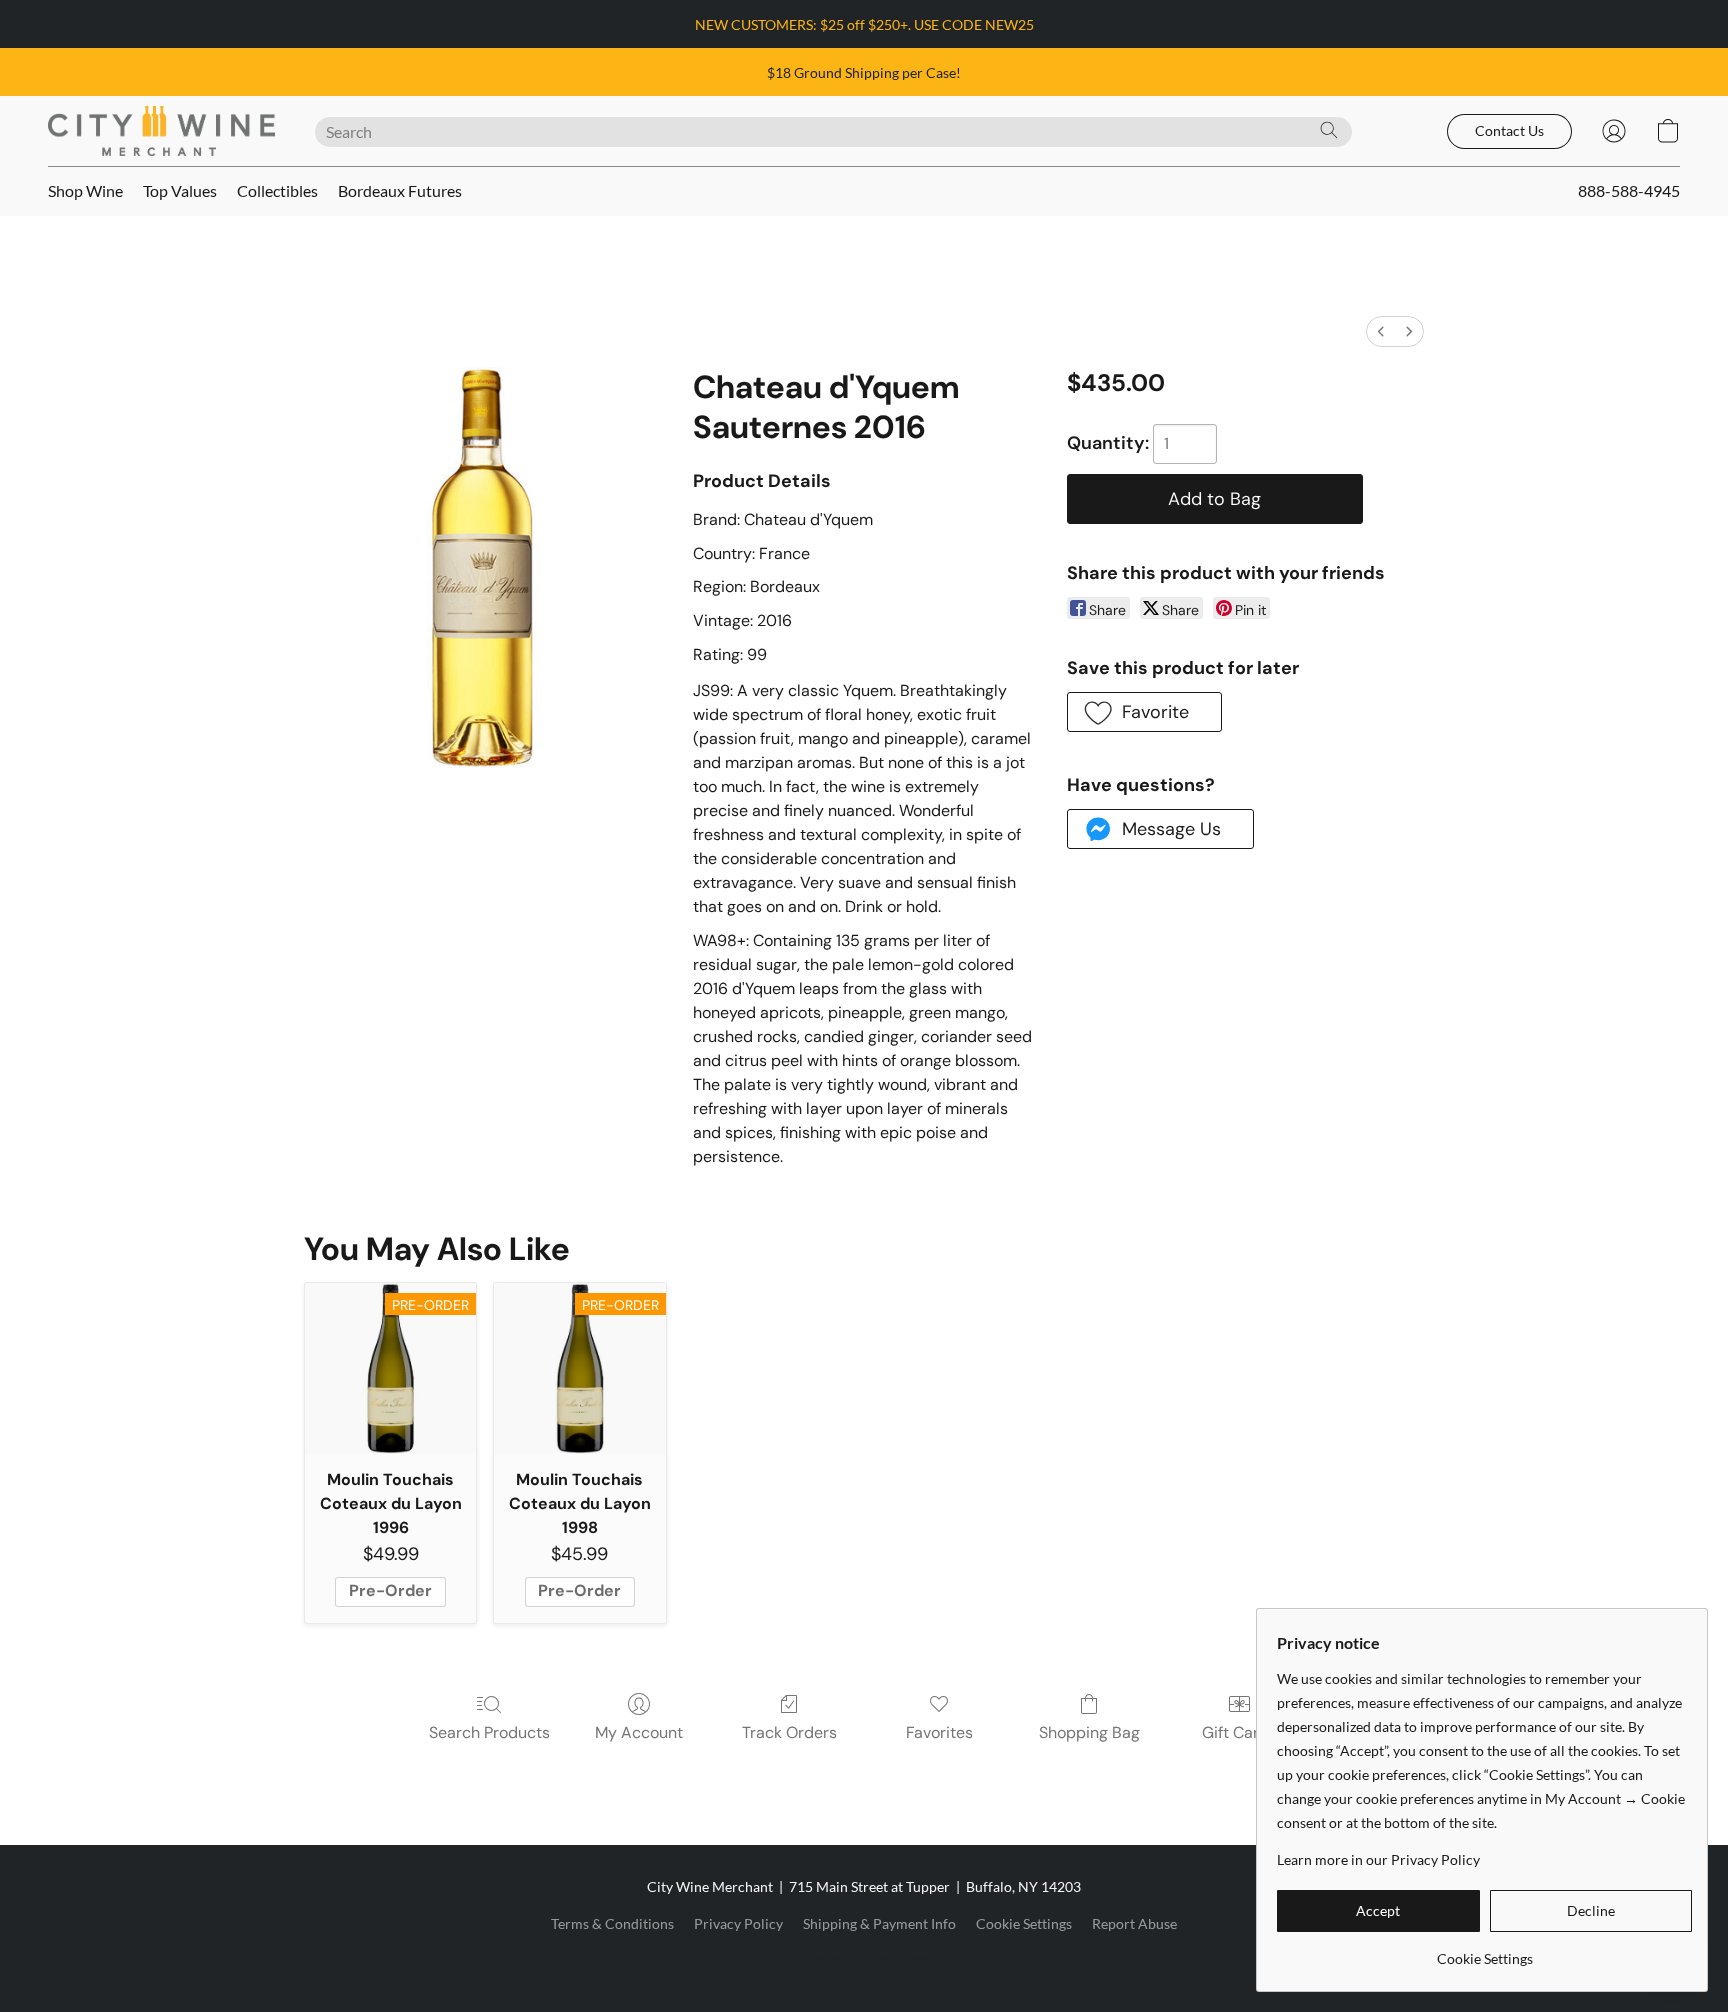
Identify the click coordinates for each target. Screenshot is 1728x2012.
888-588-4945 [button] (1629, 190)
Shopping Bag (1089, 1732)
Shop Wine (85, 190)
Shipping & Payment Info (879, 1923)
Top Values (180, 190)
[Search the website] (1329, 130)
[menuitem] (1381, 331)
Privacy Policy (738, 1923)
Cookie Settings (1024, 1923)
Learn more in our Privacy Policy (1378, 1859)
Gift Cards (1239, 1732)
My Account (639, 1732)
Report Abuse (1134, 1923)
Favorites (939, 1732)
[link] (1484, 1951)
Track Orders (789, 1732)
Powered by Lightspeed (864, 1958)
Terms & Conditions (612, 1923)
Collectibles (277, 190)
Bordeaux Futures (400, 190)
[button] (161, 131)
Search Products (489, 1732)
